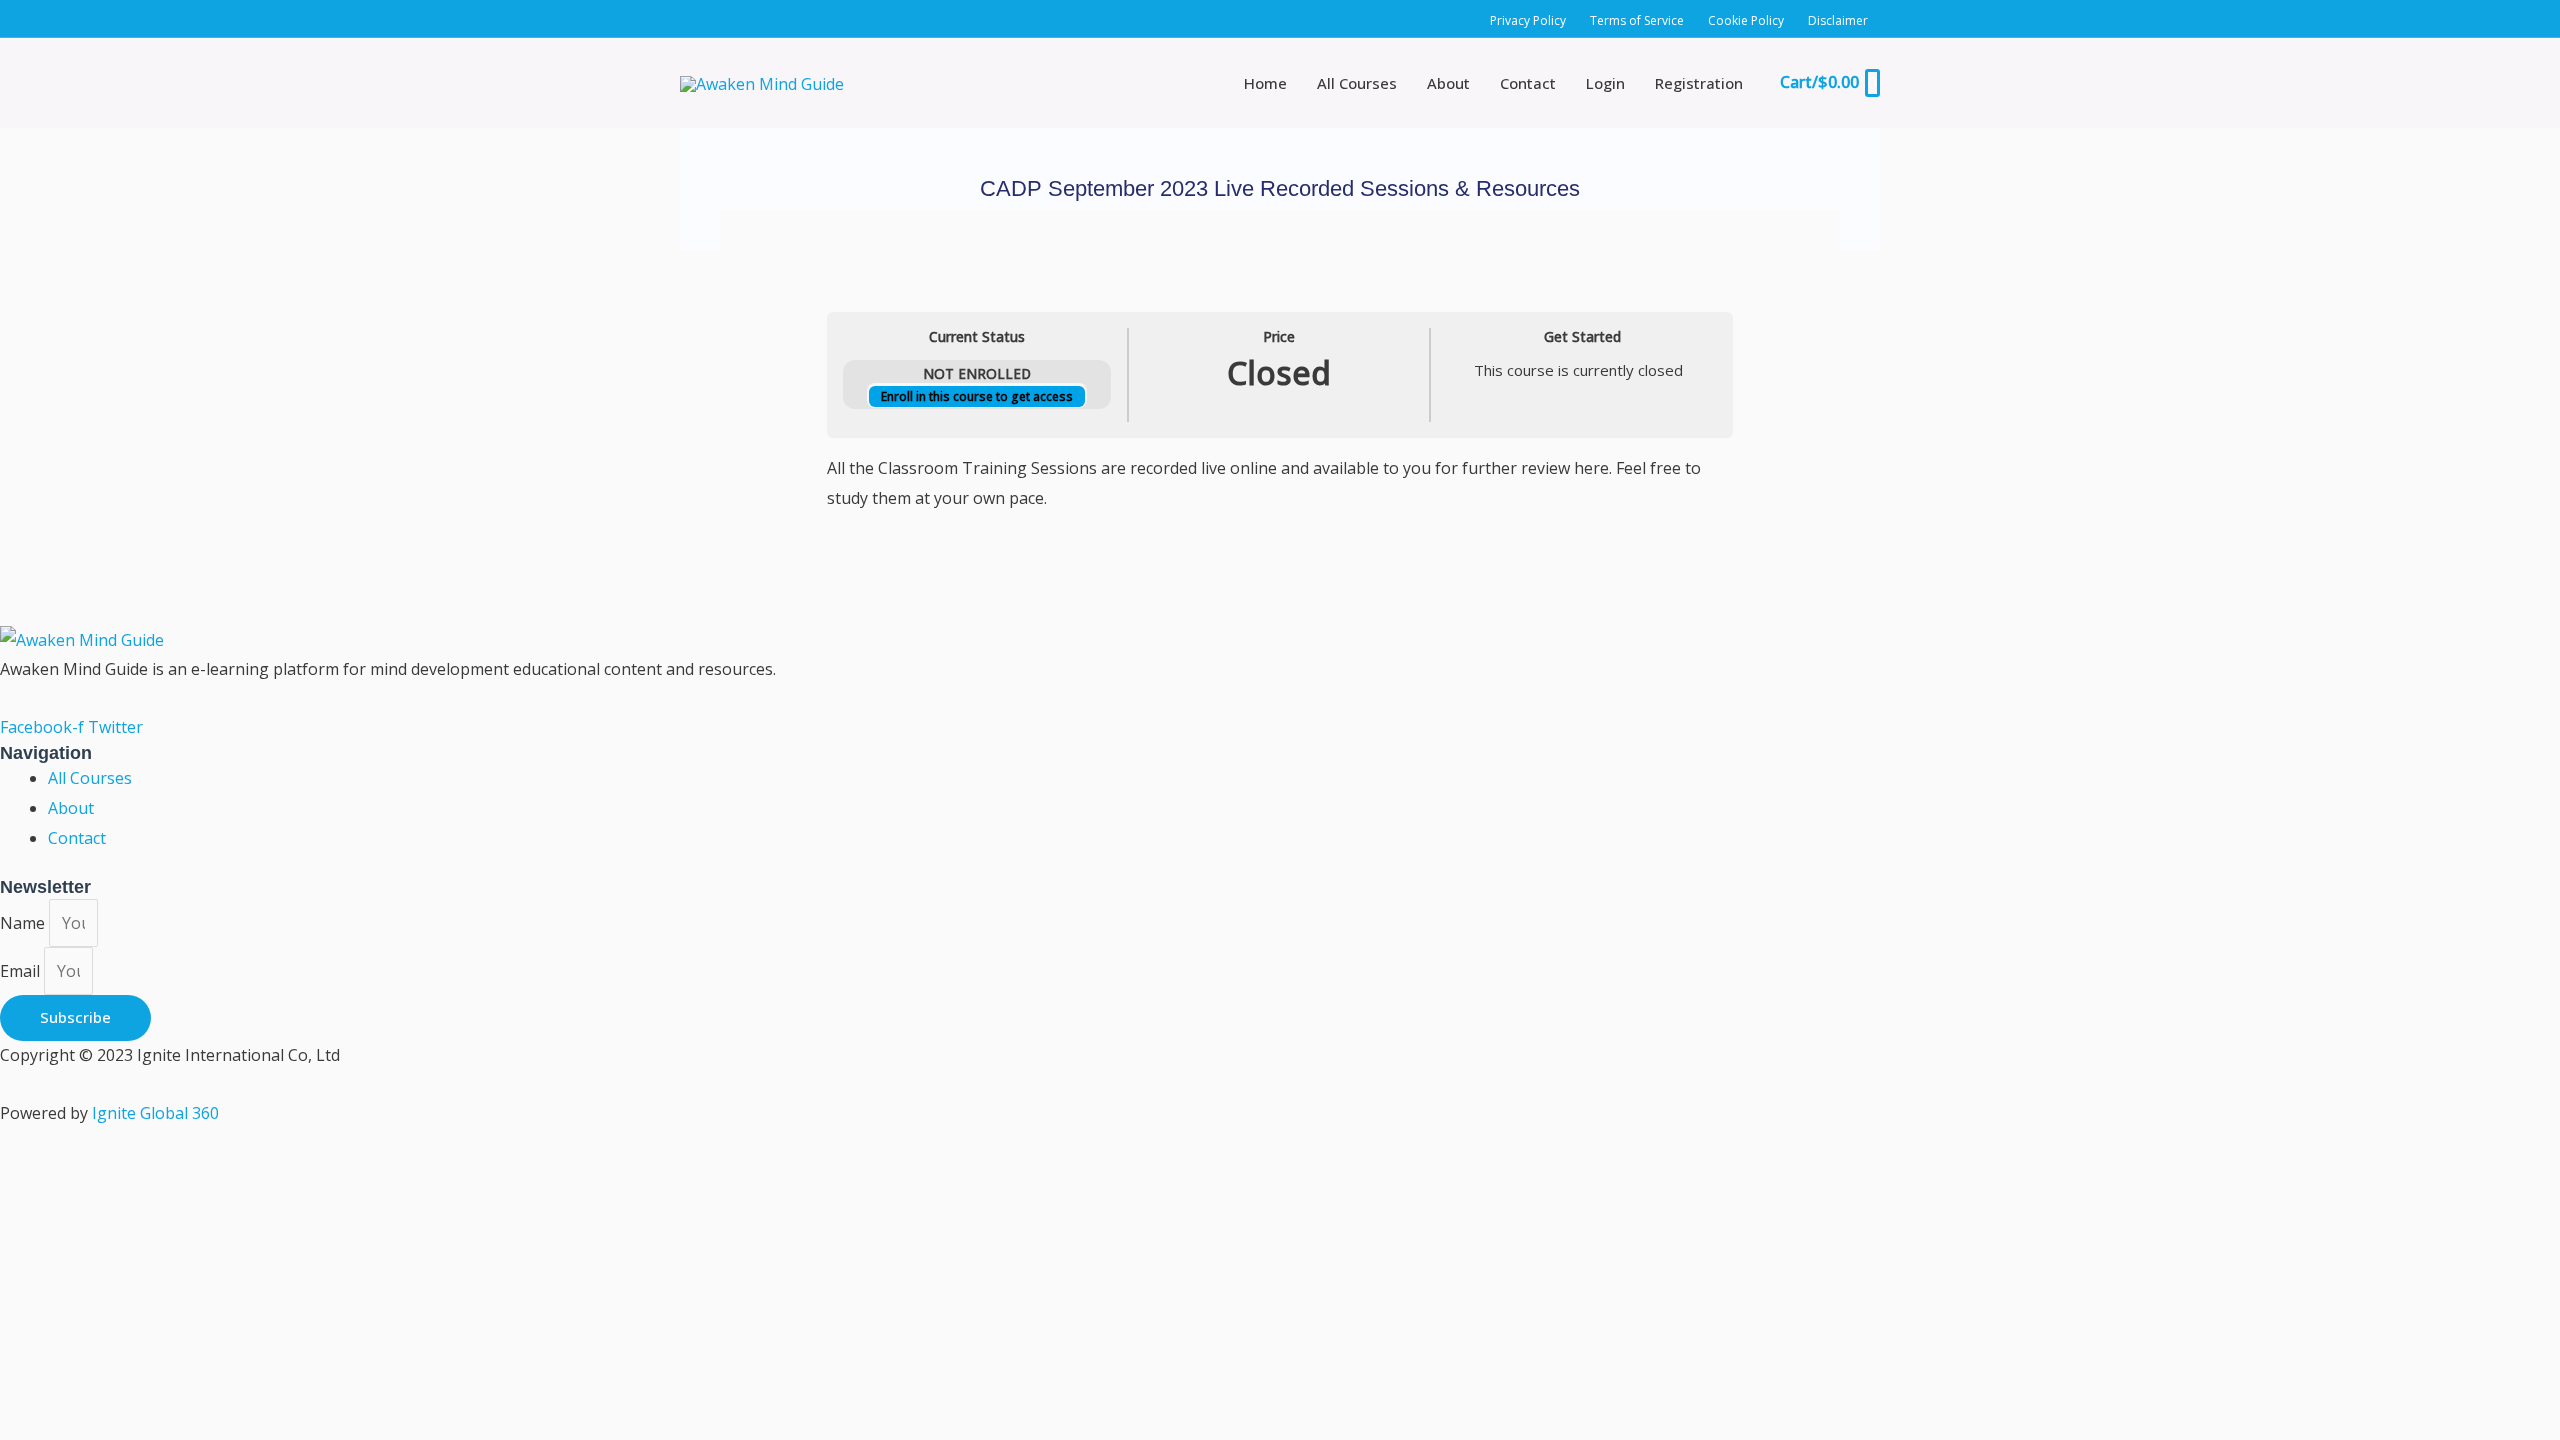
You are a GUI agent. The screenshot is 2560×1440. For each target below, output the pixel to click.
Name (24, 923)
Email (22, 971)
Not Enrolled (977, 373)
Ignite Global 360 (155, 1113)
